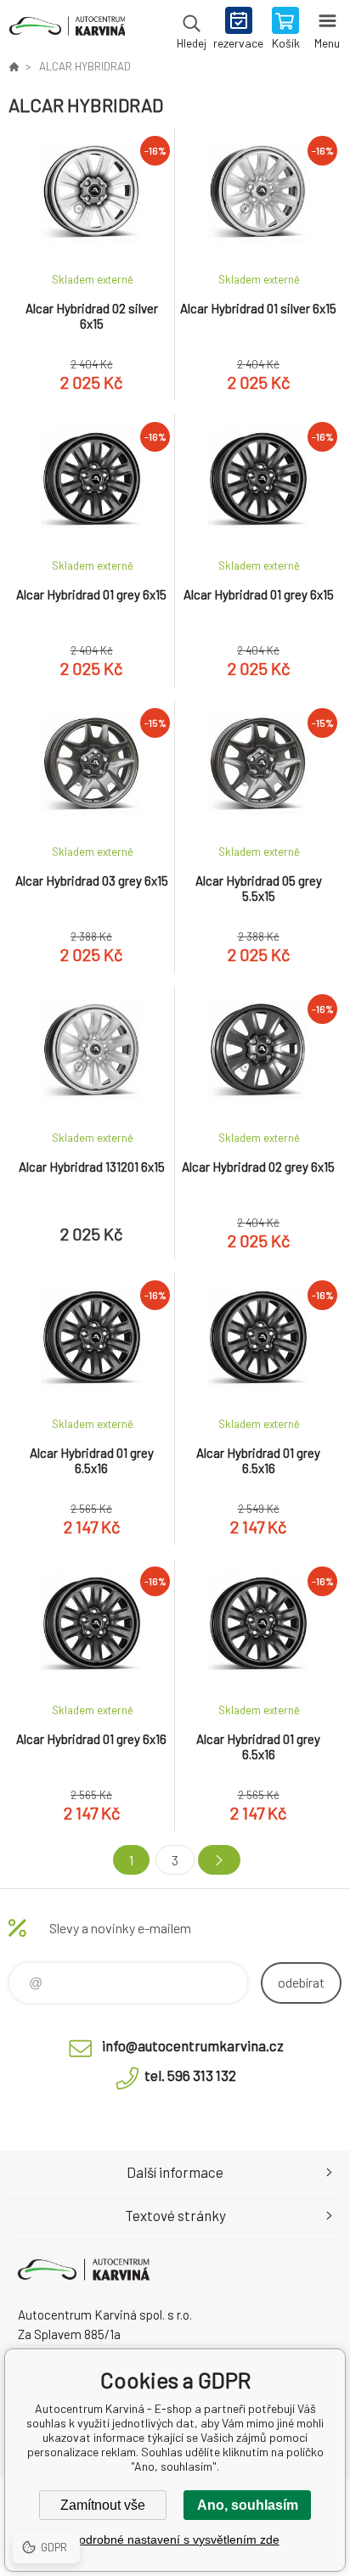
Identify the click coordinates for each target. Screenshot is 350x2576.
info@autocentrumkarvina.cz (193, 2045)
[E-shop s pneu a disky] (14, 66)
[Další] (219, 1860)
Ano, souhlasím (248, 2505)
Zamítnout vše (103, 2505)
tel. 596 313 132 (190, 2075)
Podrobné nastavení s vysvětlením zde (175, 2539)
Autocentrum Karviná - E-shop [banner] (67, 30)
